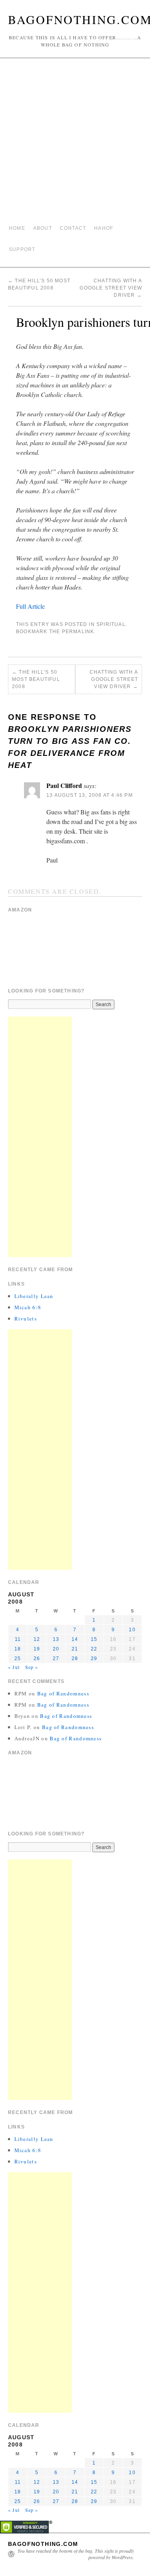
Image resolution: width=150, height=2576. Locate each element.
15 (94, 1639)
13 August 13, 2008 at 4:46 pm (90, 795)
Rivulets (26, 1318)
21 (75, 1649)
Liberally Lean (34, 1296)
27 (56, 1659)
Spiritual (111, 624)
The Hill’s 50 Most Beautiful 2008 (36, 679)
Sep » (32, 1667)
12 (37, 1639)
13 (56, 1639)
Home (17, 228)
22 (94, 1649)
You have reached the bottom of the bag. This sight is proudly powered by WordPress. (76, 2554)
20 (56, 1649)
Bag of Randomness (63, 1693)
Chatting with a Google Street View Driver (111, 288)
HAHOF (104, 228)
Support (22, 249)
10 (132, 1630)
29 (94, 1659)
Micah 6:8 (28, 1307)
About (43, 228)
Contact (73, 228)
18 (18, 1649)
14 (75, 1639)
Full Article (30, 606)
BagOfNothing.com (43, 2544)
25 (18, 1659)
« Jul (14, 1667)
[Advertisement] (75, 141)
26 (37, 1659)
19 (37, 1649)
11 (18, 1639)
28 (75, 1659)
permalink (78, 632)
